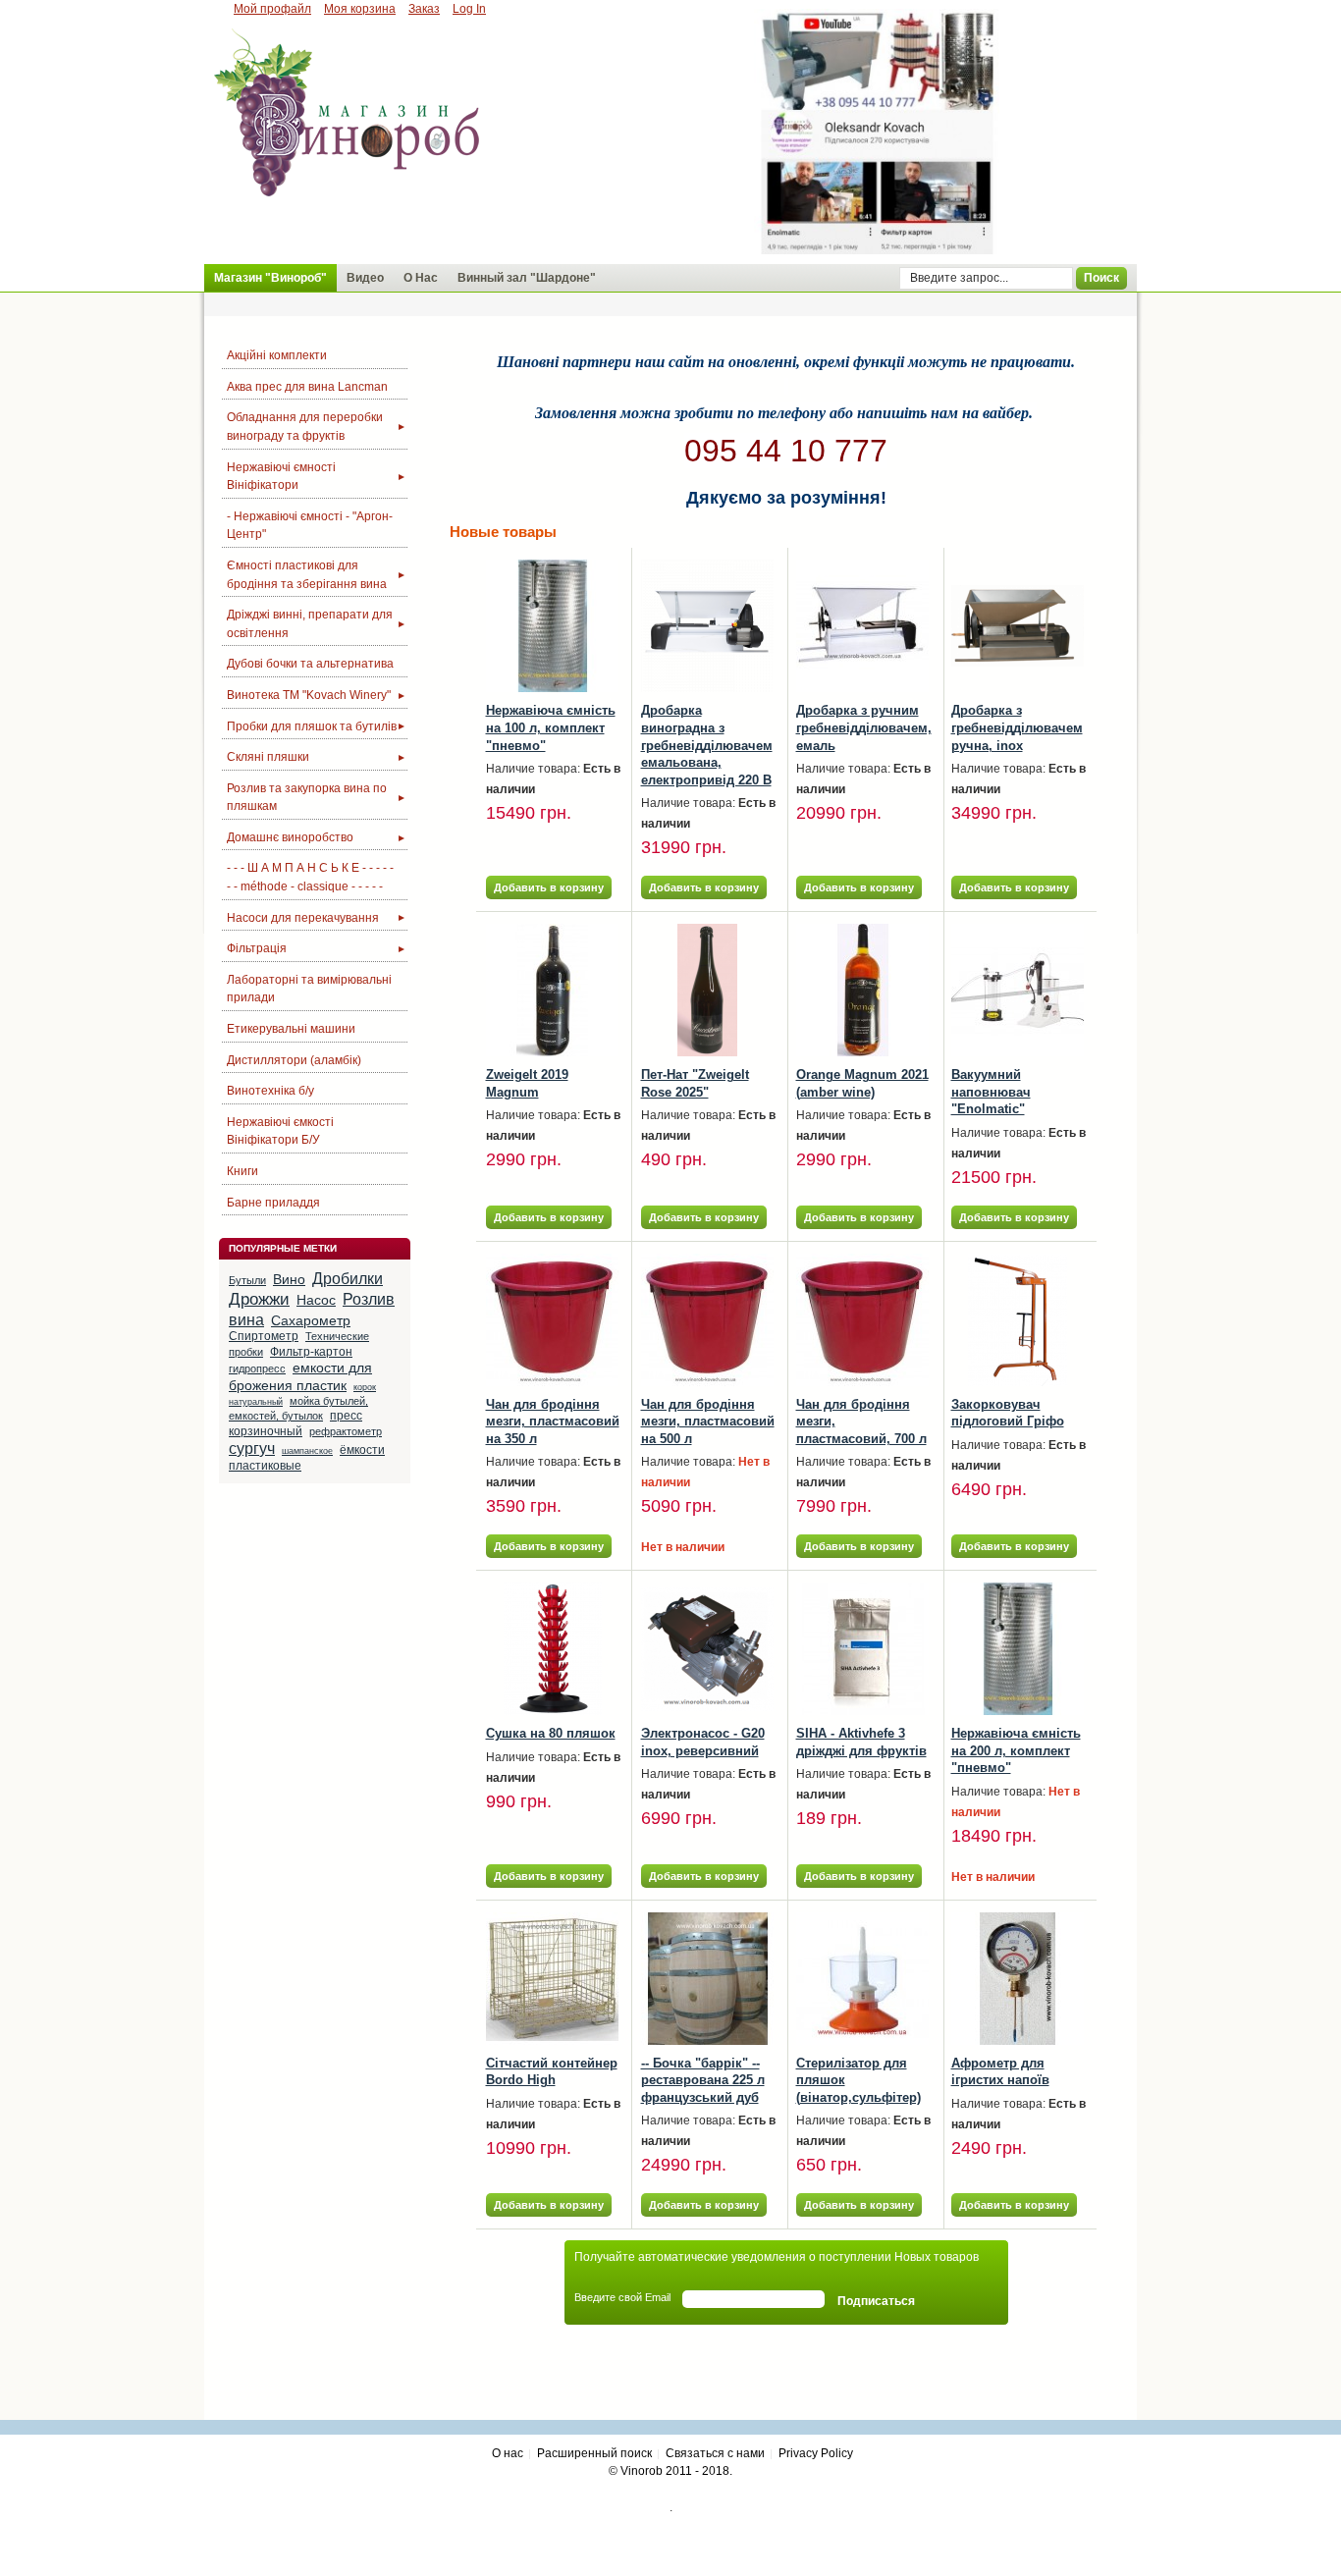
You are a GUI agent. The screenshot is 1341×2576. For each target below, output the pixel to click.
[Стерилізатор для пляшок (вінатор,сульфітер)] (862, 1979)
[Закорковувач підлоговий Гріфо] (1018, 1320)
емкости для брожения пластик (300, 1376)
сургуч (252, 1449)
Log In (469, 9)
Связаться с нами (715, 2453)
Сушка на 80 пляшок (551, 1733)
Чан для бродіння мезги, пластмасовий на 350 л (553, 1422)
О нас (508, 2453)
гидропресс (257, 1368)
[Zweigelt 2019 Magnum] (552, 990)
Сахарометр (311, 1320)
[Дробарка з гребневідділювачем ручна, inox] (1018, 626)
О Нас (421, 278)
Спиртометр (264, 1336)
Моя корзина (360, 9)
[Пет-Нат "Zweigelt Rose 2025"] (707, 990)
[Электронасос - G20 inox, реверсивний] (707, 1649)
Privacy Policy (816, 2453)
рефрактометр (346, 1431)
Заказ (424, 9)
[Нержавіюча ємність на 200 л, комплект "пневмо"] (1018, 1649)
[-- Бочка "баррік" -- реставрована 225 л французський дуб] (707, 1979)
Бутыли (247, 1280)
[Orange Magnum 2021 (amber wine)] (862, 990)
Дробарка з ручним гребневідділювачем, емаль (864, 727)
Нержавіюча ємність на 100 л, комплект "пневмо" (551, 727)
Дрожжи (259, 1299)
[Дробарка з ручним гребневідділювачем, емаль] (862, 626)
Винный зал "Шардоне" (527, 278)
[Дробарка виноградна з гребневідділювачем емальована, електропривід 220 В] (707, 626)
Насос (316, 1300)
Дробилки (348, 1279)
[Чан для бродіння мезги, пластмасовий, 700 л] (862, 1320)
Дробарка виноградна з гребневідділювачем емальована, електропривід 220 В (707, 745)
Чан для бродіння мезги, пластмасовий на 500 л (708, 1422)
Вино (289, 1279)
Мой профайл (272, 9)
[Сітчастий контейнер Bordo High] (552, 1979)
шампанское (307, 1451)
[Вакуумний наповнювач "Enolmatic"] (1018, 990)
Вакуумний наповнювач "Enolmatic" (991, 1092)
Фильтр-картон (311, 1352)
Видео (365, 278)
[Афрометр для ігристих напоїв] (1018, 1979)
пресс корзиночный (295, 1423)
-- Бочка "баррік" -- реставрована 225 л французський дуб (703, 2080)
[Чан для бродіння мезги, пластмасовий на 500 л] (707, 1320)
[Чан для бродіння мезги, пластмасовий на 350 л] (552, 1320)
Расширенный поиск (594, 2453)
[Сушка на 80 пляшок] (552, 1649)
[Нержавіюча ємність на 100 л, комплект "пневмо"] (552, 626)
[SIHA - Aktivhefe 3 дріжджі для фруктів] (862, 1649)
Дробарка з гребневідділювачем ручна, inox (1017, 727)
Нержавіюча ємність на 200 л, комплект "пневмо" (1016, 1750)
